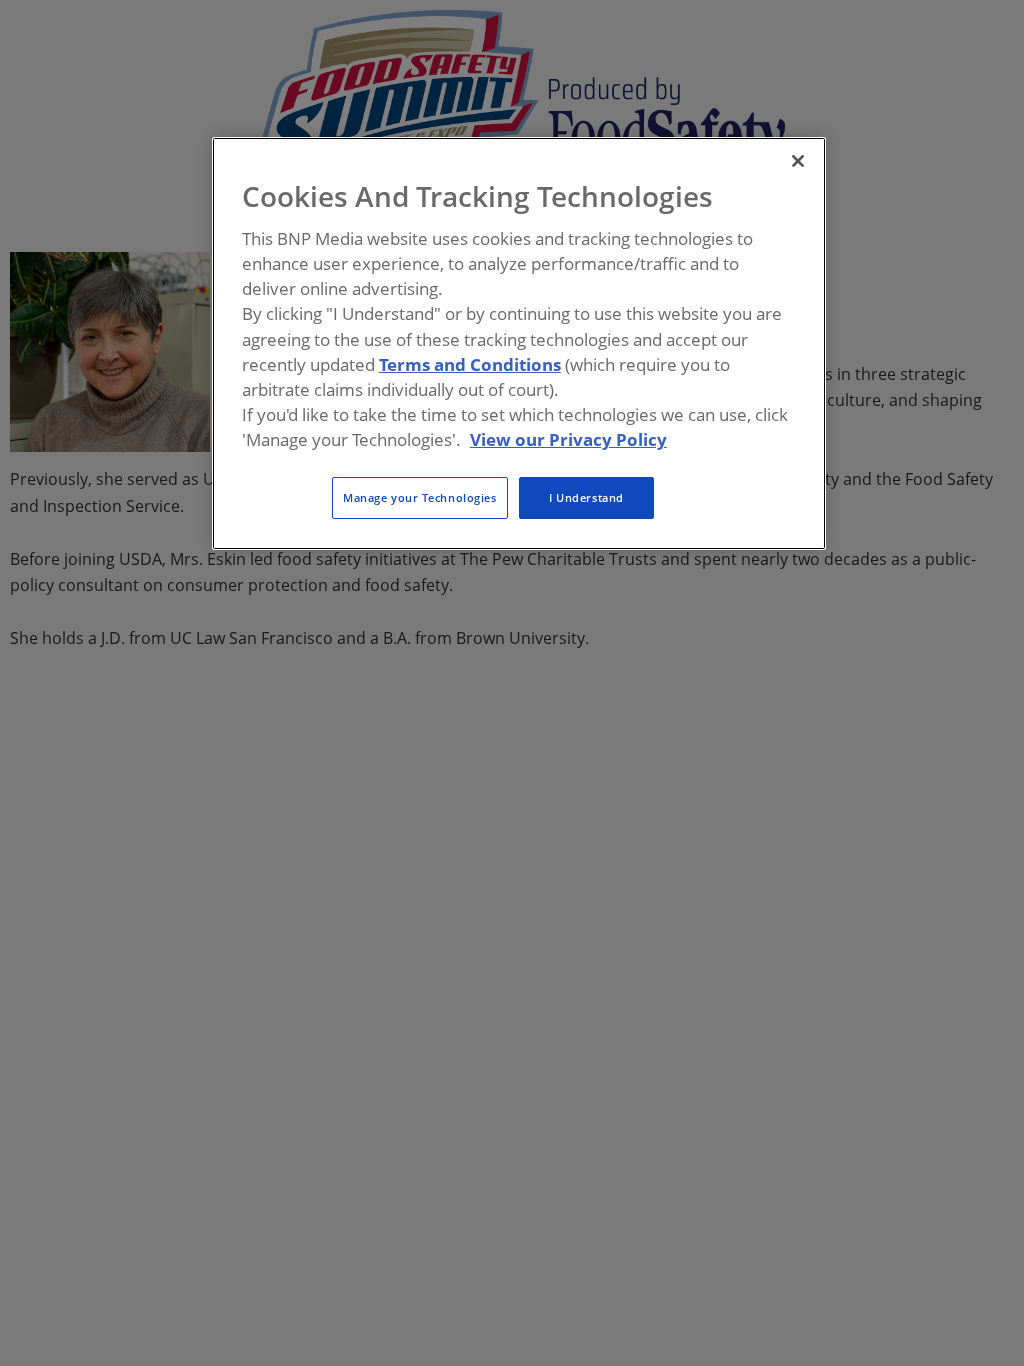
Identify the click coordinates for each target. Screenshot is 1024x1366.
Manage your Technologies (420, 497)
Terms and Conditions (470, 364)
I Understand (586, 497)
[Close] (798, 161)
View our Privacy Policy (568, 439)
